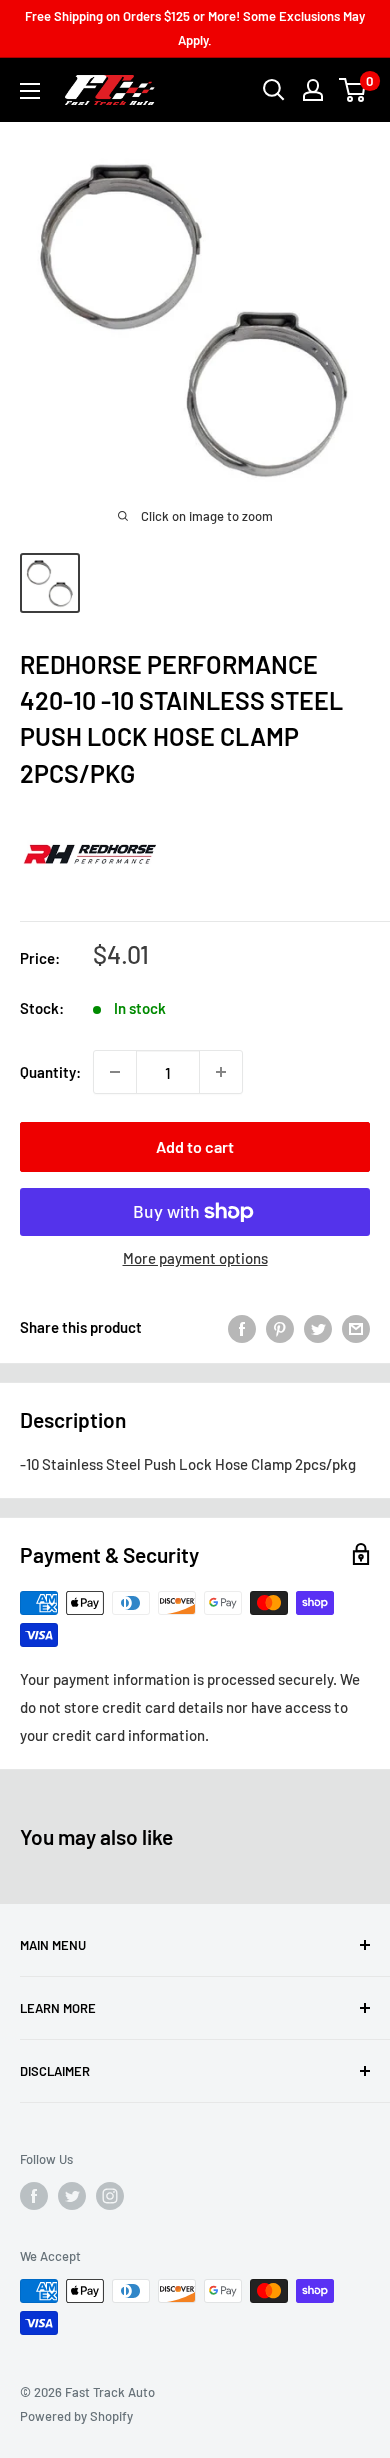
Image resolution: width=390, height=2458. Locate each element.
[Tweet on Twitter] (318, 1327)
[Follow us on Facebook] (34, 2196)
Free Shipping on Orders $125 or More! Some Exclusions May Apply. (195, 28)
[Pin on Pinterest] (280, 1327)
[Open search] (274, 90)
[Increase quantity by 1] (221, 1072)
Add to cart (195, 1146)
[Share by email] (356, 1327)
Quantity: (50, 1072)
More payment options (195, 1258)
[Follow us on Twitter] (72, 2196)
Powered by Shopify (76, 2416)
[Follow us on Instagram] (110, 2196)
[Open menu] (30, 91)
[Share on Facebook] (242, 1327)
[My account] (313, 90)
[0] (353, 90)
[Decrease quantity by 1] (115, 1072)
